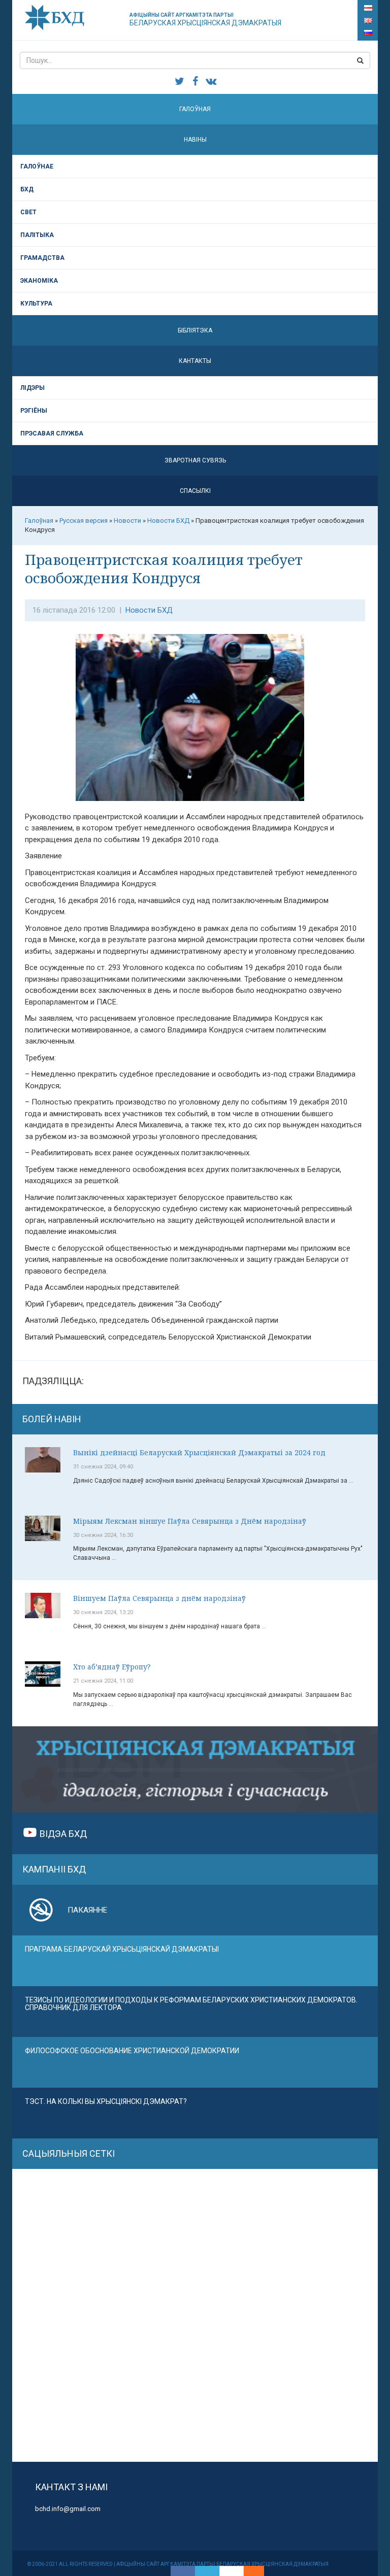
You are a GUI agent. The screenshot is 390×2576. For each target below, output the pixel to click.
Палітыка (37, 235)
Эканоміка (39, 281)
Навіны (195, 140)
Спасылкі (195, 491)
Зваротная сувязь (195, 460)
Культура (36, 304)
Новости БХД (149, 610)
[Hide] (259, 2571)
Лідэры (32, 388)
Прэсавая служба (52, 433)
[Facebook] (183, 2571)
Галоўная (195, 109)
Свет (28, 212)
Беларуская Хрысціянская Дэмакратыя (205, 20)
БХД (27, 189)
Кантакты (195, 361)
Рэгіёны (34, 411)
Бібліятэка (195, 330)
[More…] (249, 2571)
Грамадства (42, 258)
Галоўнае (37, 166)
